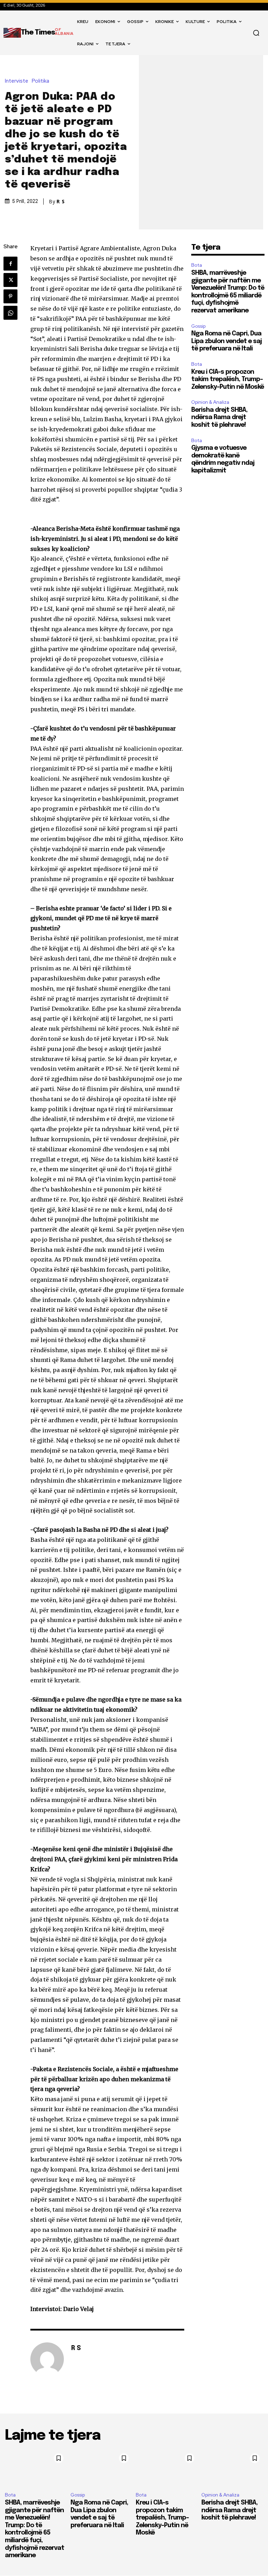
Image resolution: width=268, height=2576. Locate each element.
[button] (256, 33)
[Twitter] (10, 280)
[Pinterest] (10, 296)
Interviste (17, 81)
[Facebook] (10, 264)
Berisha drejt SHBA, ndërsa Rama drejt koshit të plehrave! (219, 418)
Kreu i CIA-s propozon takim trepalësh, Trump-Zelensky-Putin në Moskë (228, 380)
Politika (40, 81)
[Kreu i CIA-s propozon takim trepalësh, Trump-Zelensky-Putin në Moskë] (167, 2468)
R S (61, 202)
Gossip (198, 326)
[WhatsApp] (10, 313)
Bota (197, 265)
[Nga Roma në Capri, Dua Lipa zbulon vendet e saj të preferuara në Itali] (102, 2468)
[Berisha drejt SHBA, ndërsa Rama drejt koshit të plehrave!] (232, 2468)
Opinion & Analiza (210, 402)
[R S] (47, 2359)
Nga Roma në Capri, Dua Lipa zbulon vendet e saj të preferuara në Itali (226, 341)
